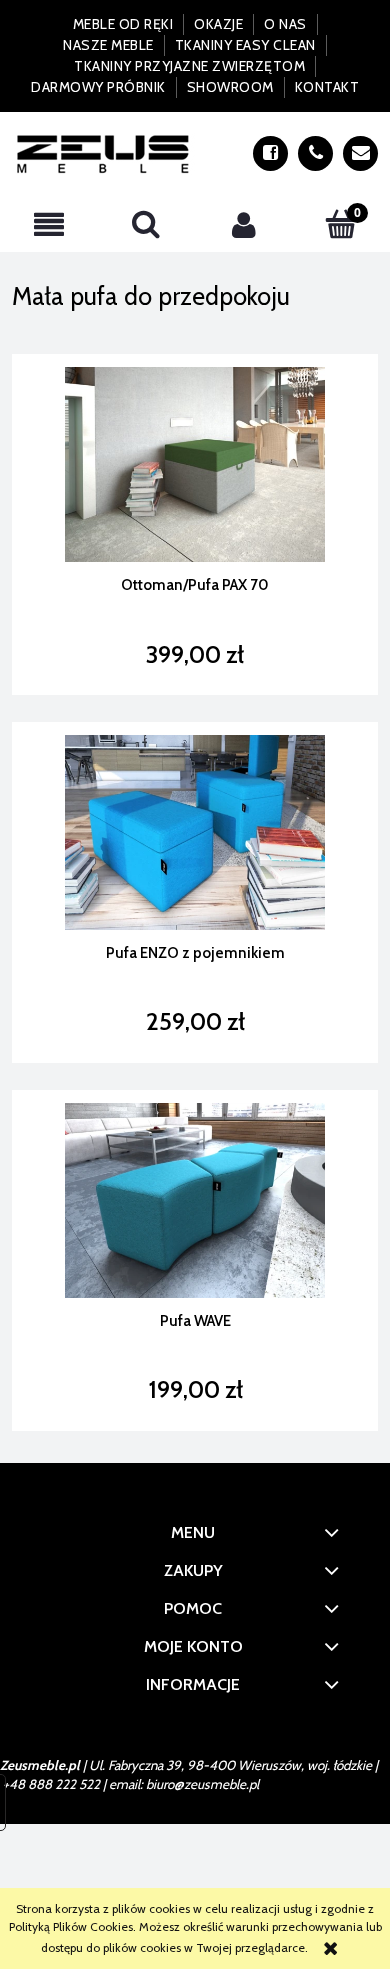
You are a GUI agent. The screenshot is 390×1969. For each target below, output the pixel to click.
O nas (285, 24)
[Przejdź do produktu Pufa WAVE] (195, 1200)
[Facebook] (270, 153)
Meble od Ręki (123, 24)
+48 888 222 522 (51, 1784)
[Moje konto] (244, 224)
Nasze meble (108, 45)
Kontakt (327, 87)
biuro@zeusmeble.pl (202, 1784)
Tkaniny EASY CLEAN (245, 45)
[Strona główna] (103, 153)
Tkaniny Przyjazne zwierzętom (189, 66)
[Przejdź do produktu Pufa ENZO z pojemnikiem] (195, 832)
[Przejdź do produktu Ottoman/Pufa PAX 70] (195, 464)
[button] (49, 224)
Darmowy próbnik (98, 87)
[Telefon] (315, 153)
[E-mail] (360, 153)
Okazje (218, 24)
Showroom (230, 87)
